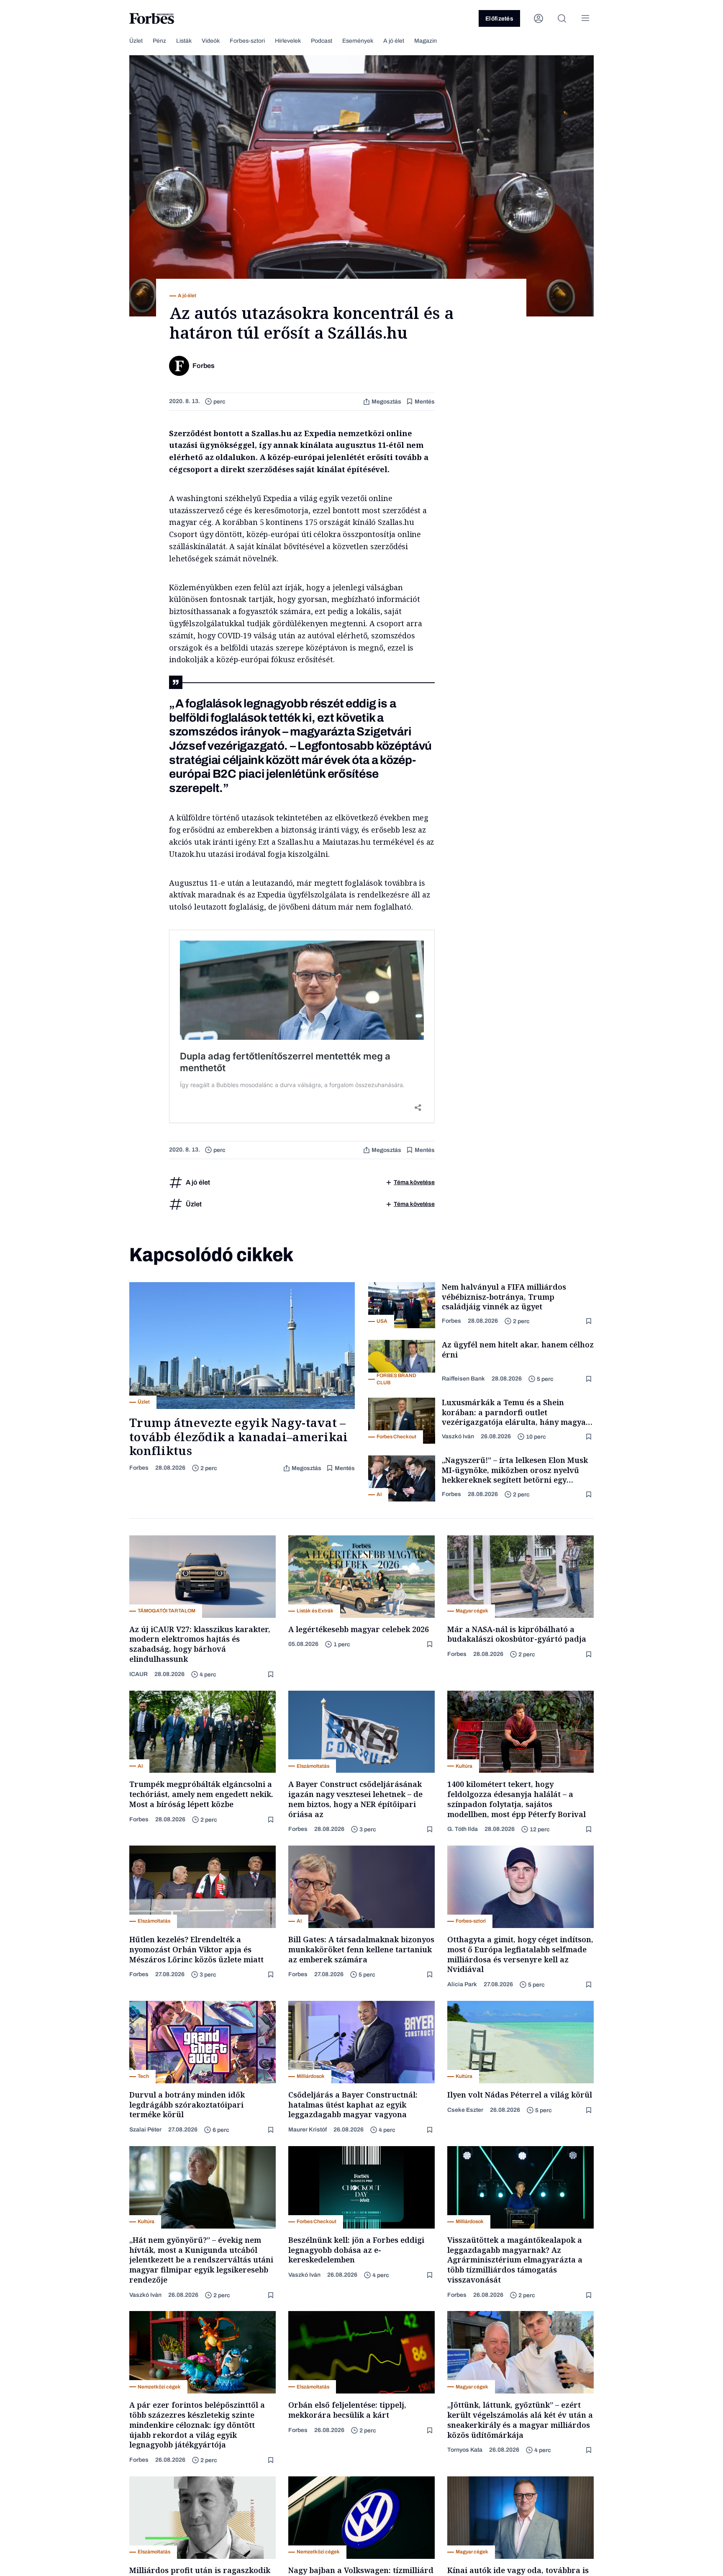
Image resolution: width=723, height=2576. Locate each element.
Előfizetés (499, 19)
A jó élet (394, 41)
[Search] (562, 18)
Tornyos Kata (465, 2450)
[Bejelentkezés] (538, 18)
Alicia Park (462, 1984)
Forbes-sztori (247, 41)
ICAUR (138, 1674)
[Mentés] (590, 1321)
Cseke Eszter (465, 2110)
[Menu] (585, 18)
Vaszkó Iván (458, 1436)
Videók (211, 41)
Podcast (322, 41)
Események (358, 41)
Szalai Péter (145, 2130)
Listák (184, 41)
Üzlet (136, 41)
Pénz (159, 41)
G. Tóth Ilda (463, 1829)
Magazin (426, 41)
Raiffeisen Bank (463, 1379)
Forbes (139, 1468)
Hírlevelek (288, 41)
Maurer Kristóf (308, 2130)
